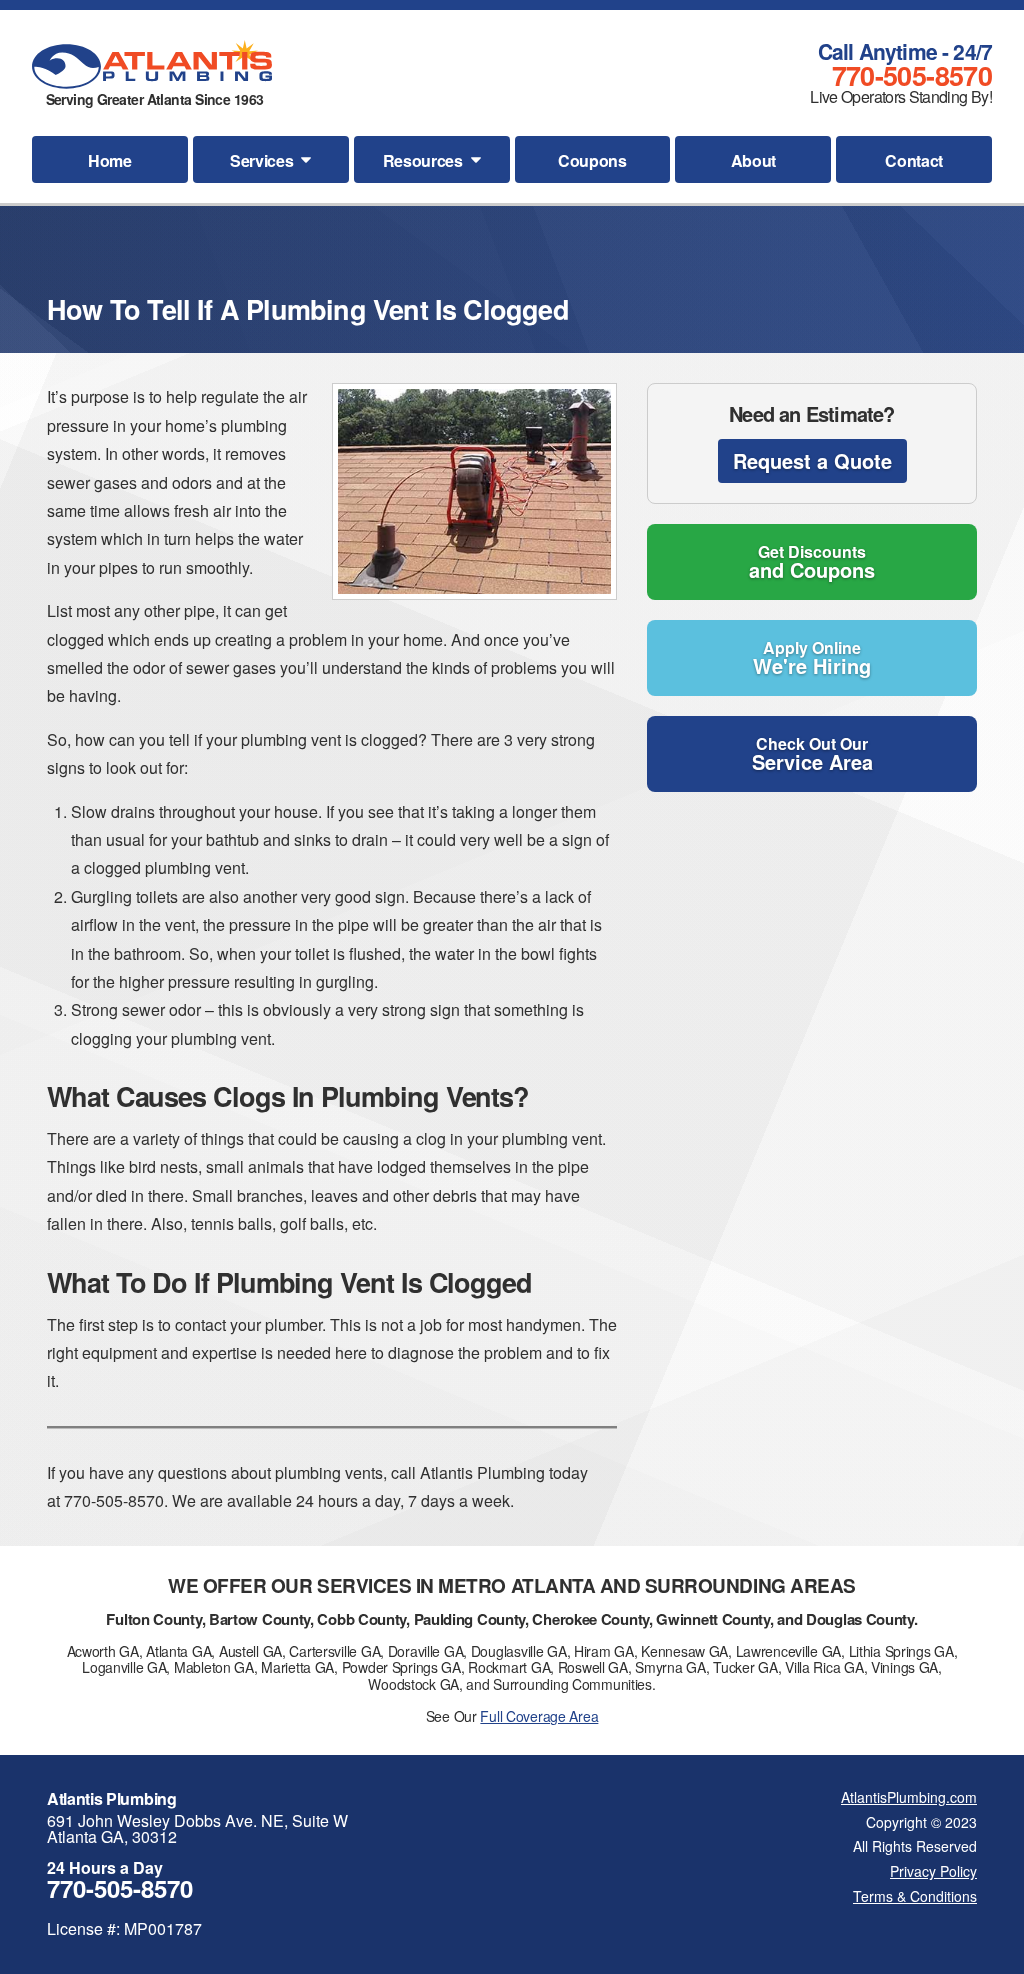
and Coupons (812, 562)
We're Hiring (812, 658)
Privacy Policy (933, 1871)
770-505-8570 (912, 75)
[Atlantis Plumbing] (152, 64)
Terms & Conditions (915, 1896)
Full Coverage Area (539, 1716)
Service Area (812, 754)
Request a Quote (812, 460)
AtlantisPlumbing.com (909, 1797)
